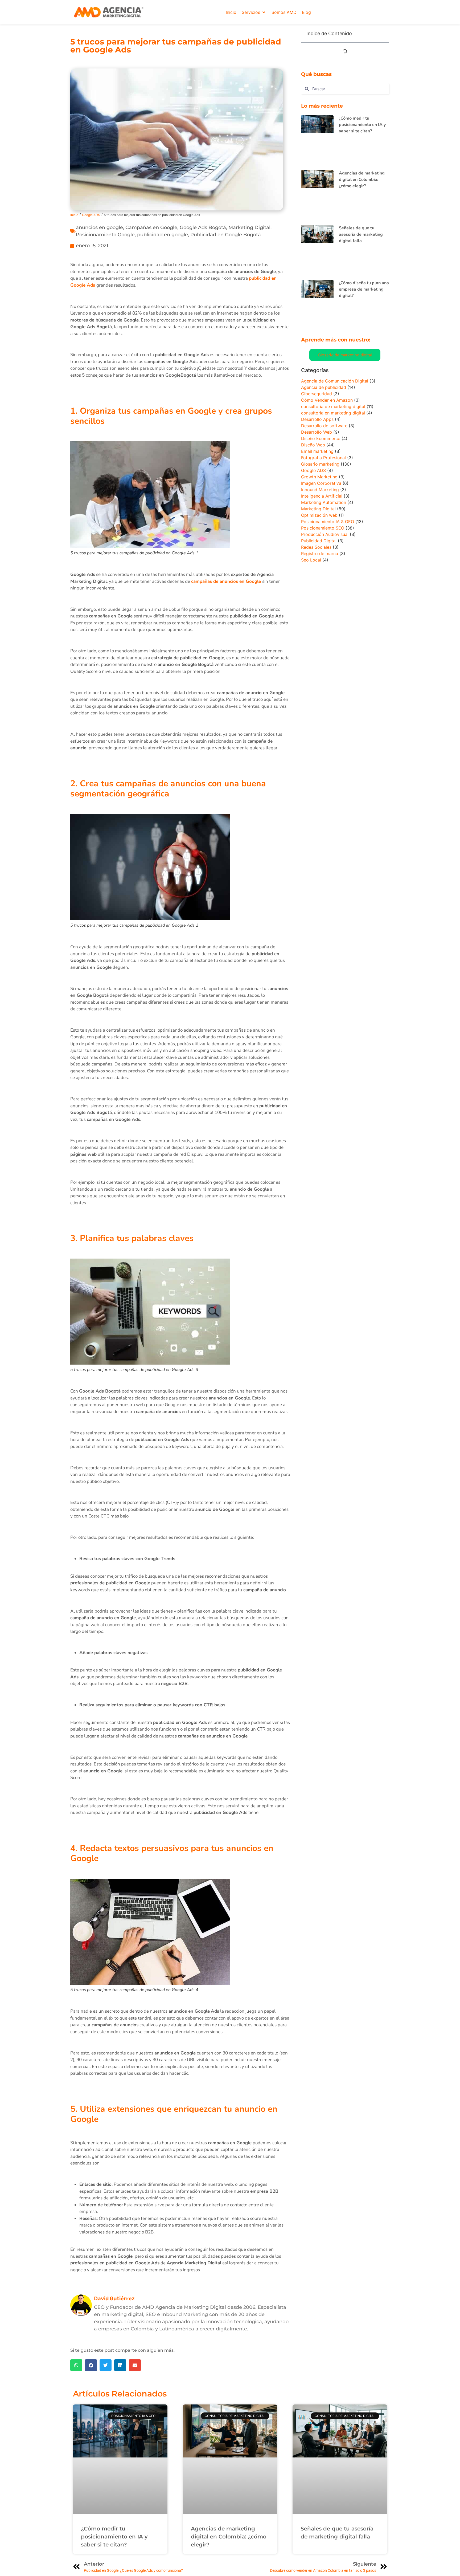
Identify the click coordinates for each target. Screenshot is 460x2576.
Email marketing (317, 451)
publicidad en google (163, 235)
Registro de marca (320, 554)
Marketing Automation (324, 502)
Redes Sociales (316, 547)
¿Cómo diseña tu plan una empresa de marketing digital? (364, 289)
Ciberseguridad (317, 394)
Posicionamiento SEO (323, 528)
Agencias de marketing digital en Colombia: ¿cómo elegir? (362, 180)
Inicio (74, 215)
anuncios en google (99, 227)
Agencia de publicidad (324, 387)
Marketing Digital (249, 227)
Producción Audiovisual (325, 534)
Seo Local (311, 560)
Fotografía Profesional (323, 458)
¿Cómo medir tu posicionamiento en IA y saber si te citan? (362, 125)
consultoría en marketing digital (333, 413)
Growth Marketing (319, 477)
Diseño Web (313, 445)
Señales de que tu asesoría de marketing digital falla (361, 234)
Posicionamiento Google (105, 235)
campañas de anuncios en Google (226, 581)
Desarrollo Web (317, 432)
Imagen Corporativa (321, 483)
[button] (254, 12)
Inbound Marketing (320, 490)
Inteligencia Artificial (322, 496)
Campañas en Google (151, 227)
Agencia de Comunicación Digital (335, 381)
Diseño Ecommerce (321, 438)
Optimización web (319, 515)
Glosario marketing (320, 464)
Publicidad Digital (319, 541)
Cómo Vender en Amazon (327, 400)
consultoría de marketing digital (333, 406)
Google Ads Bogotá (203, 227)
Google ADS (91, 215)
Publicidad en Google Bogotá (226, 235)
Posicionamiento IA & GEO (328, 522)
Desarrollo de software (324, 426)
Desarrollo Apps (317, 419)
